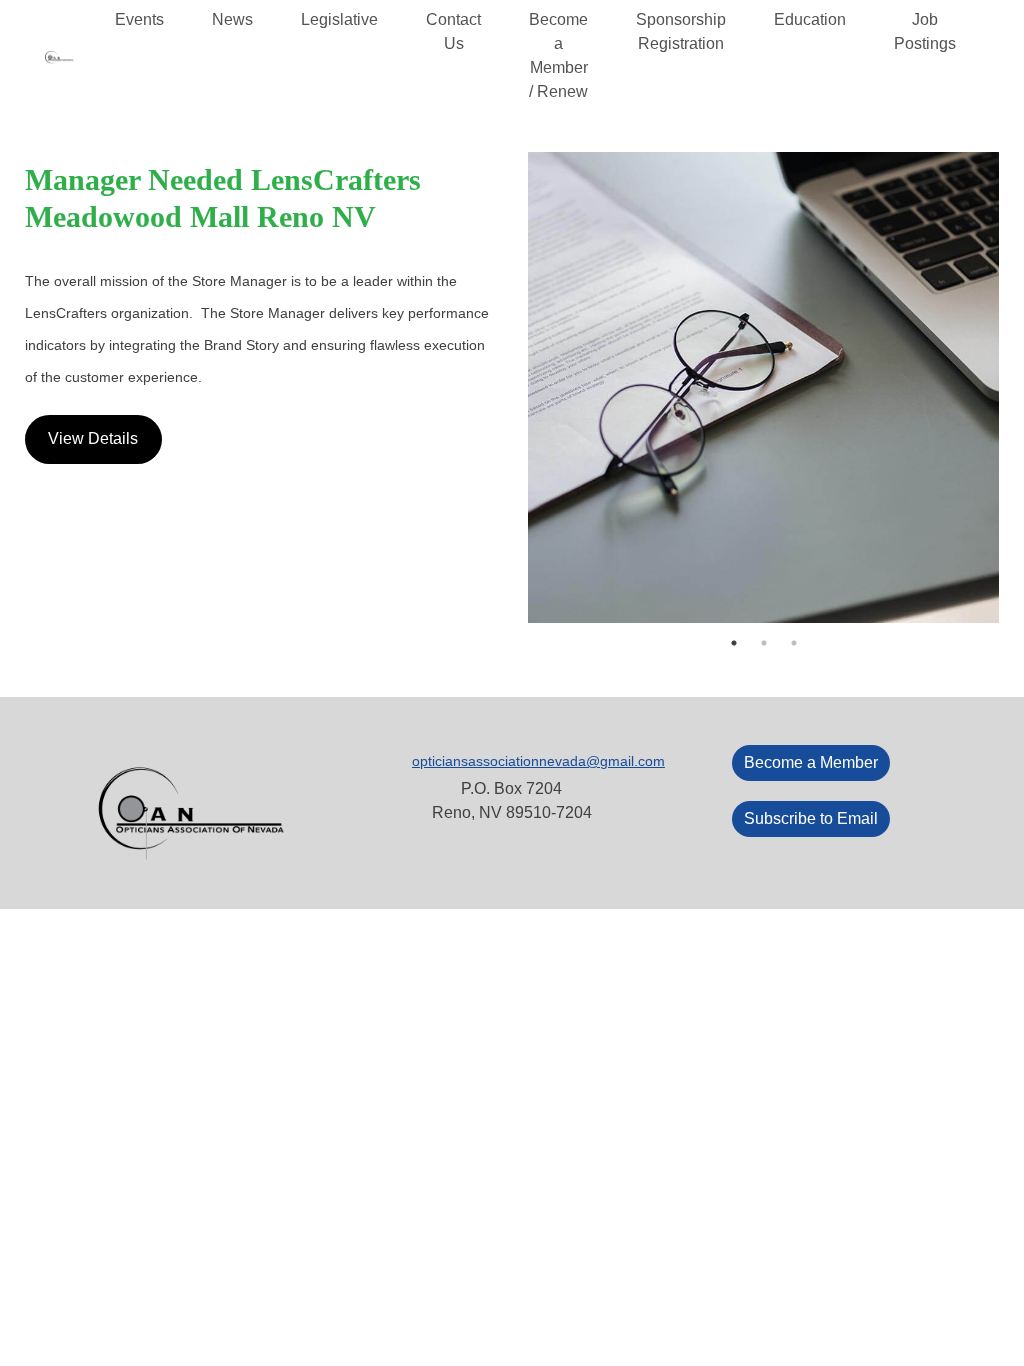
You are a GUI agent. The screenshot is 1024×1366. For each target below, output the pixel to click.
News (232, 19)
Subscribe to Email (811, 818)
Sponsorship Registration (681, 31)
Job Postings (925, 31)
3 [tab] (794, 643)
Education (810, 19)
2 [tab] (764, 643)
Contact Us (453, 31)
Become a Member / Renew (558, 55)
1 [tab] (734, 643)
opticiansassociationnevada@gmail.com (538, 761)
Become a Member (811, 762)
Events (139, 19)
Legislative (339, 19)
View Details (93, 438)
